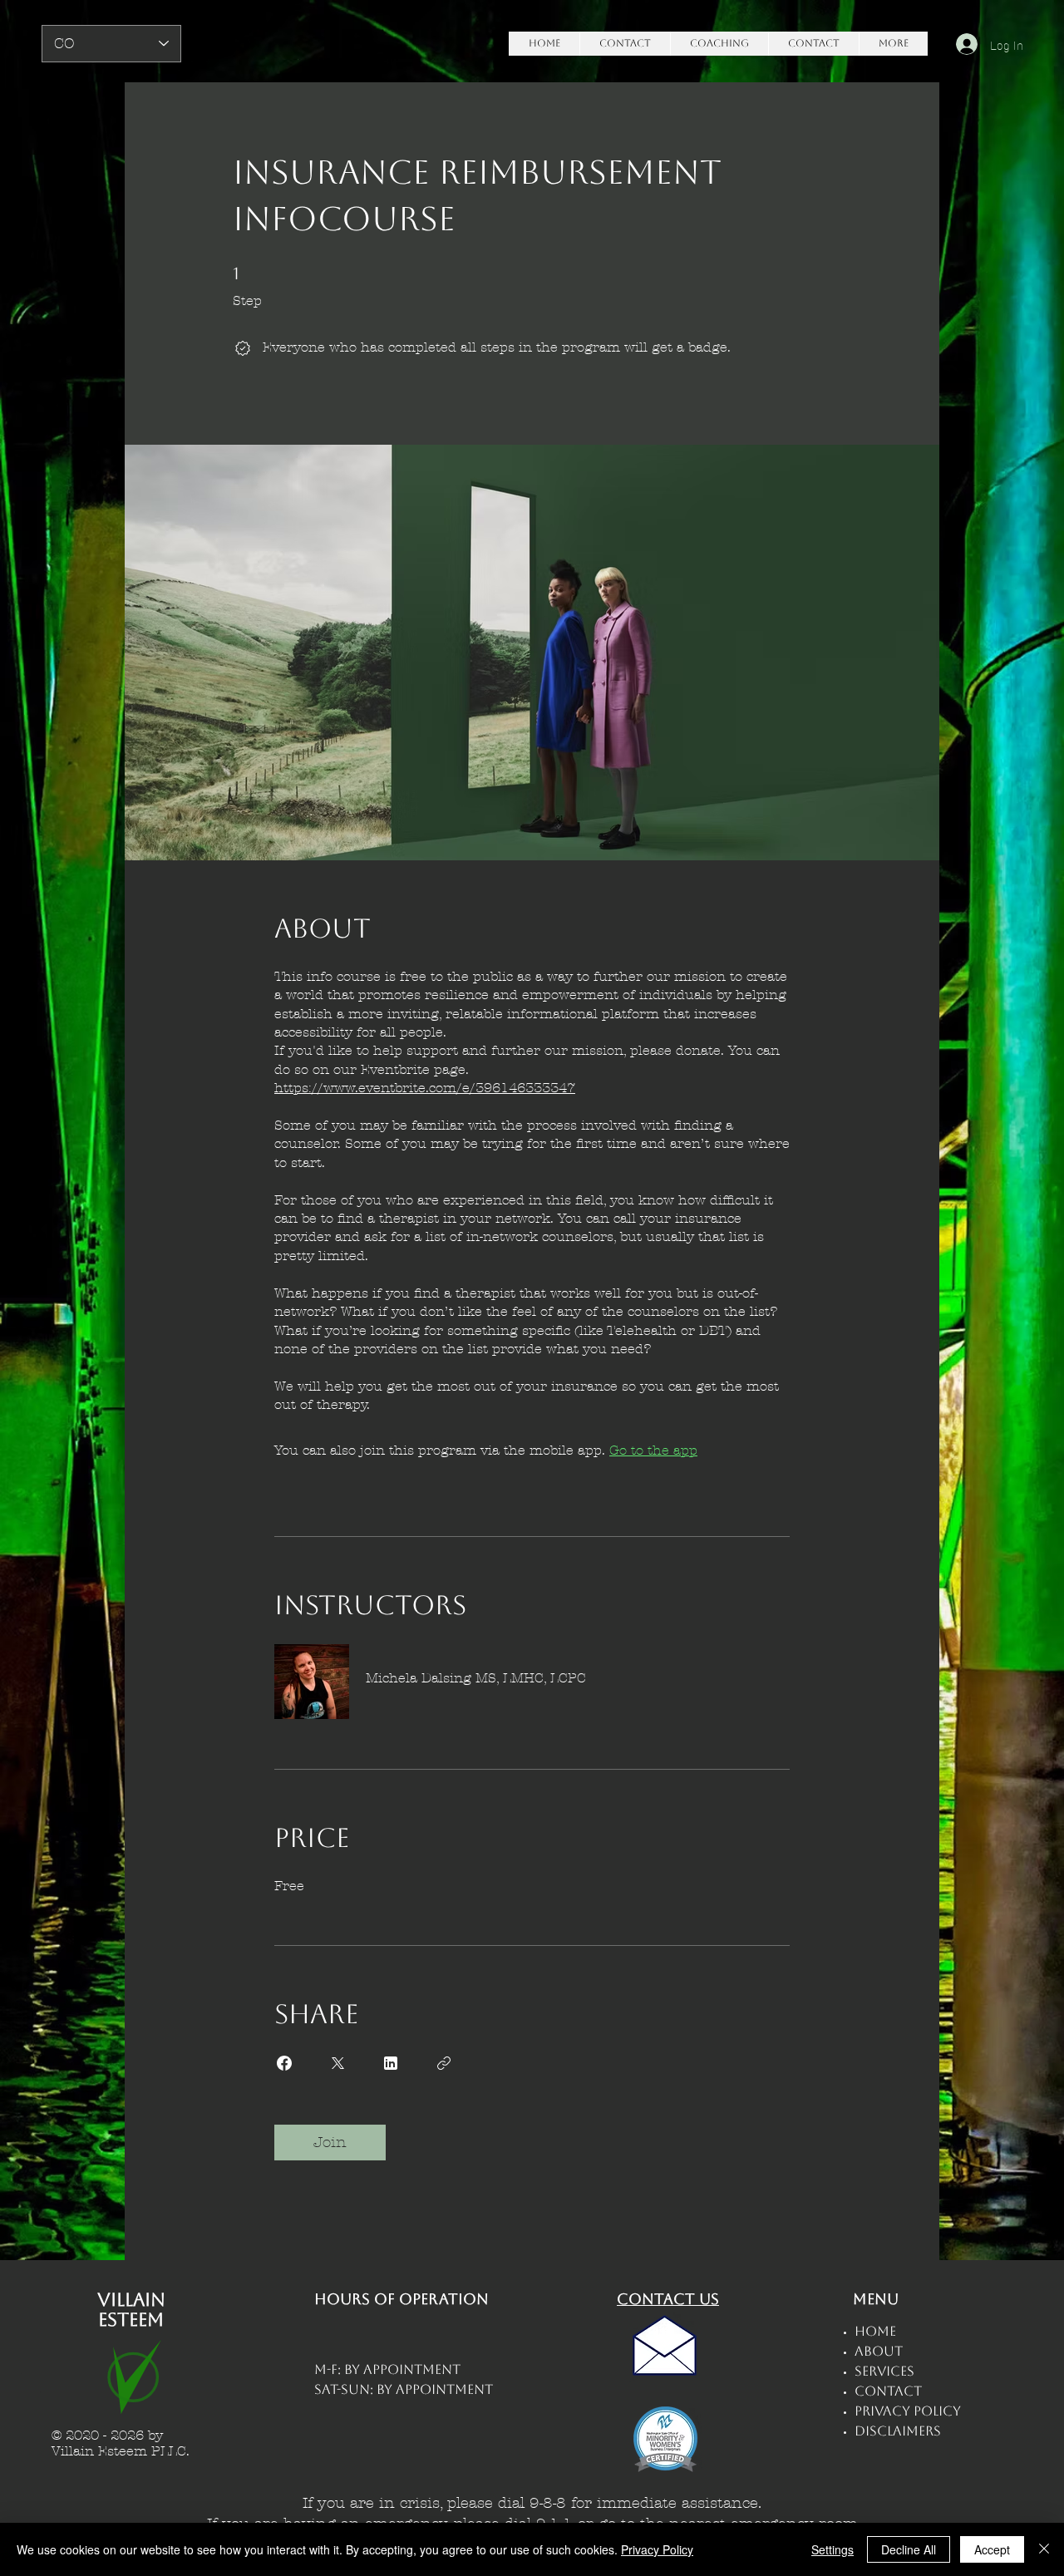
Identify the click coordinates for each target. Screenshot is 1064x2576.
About (879, 2351)
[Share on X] (337, 2063)
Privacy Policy (657, 2549)
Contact (888, 2391)
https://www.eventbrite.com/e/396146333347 (425, 1088)
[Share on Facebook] (284, 2063)
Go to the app (653, 1450)
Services (884, 2371)
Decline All (909, 2549)
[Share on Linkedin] (391, 2063)
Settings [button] (832, 2549)
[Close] (1044, 2549)
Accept (992, 2549)
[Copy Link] (444, 2063)
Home (875, 2331)
